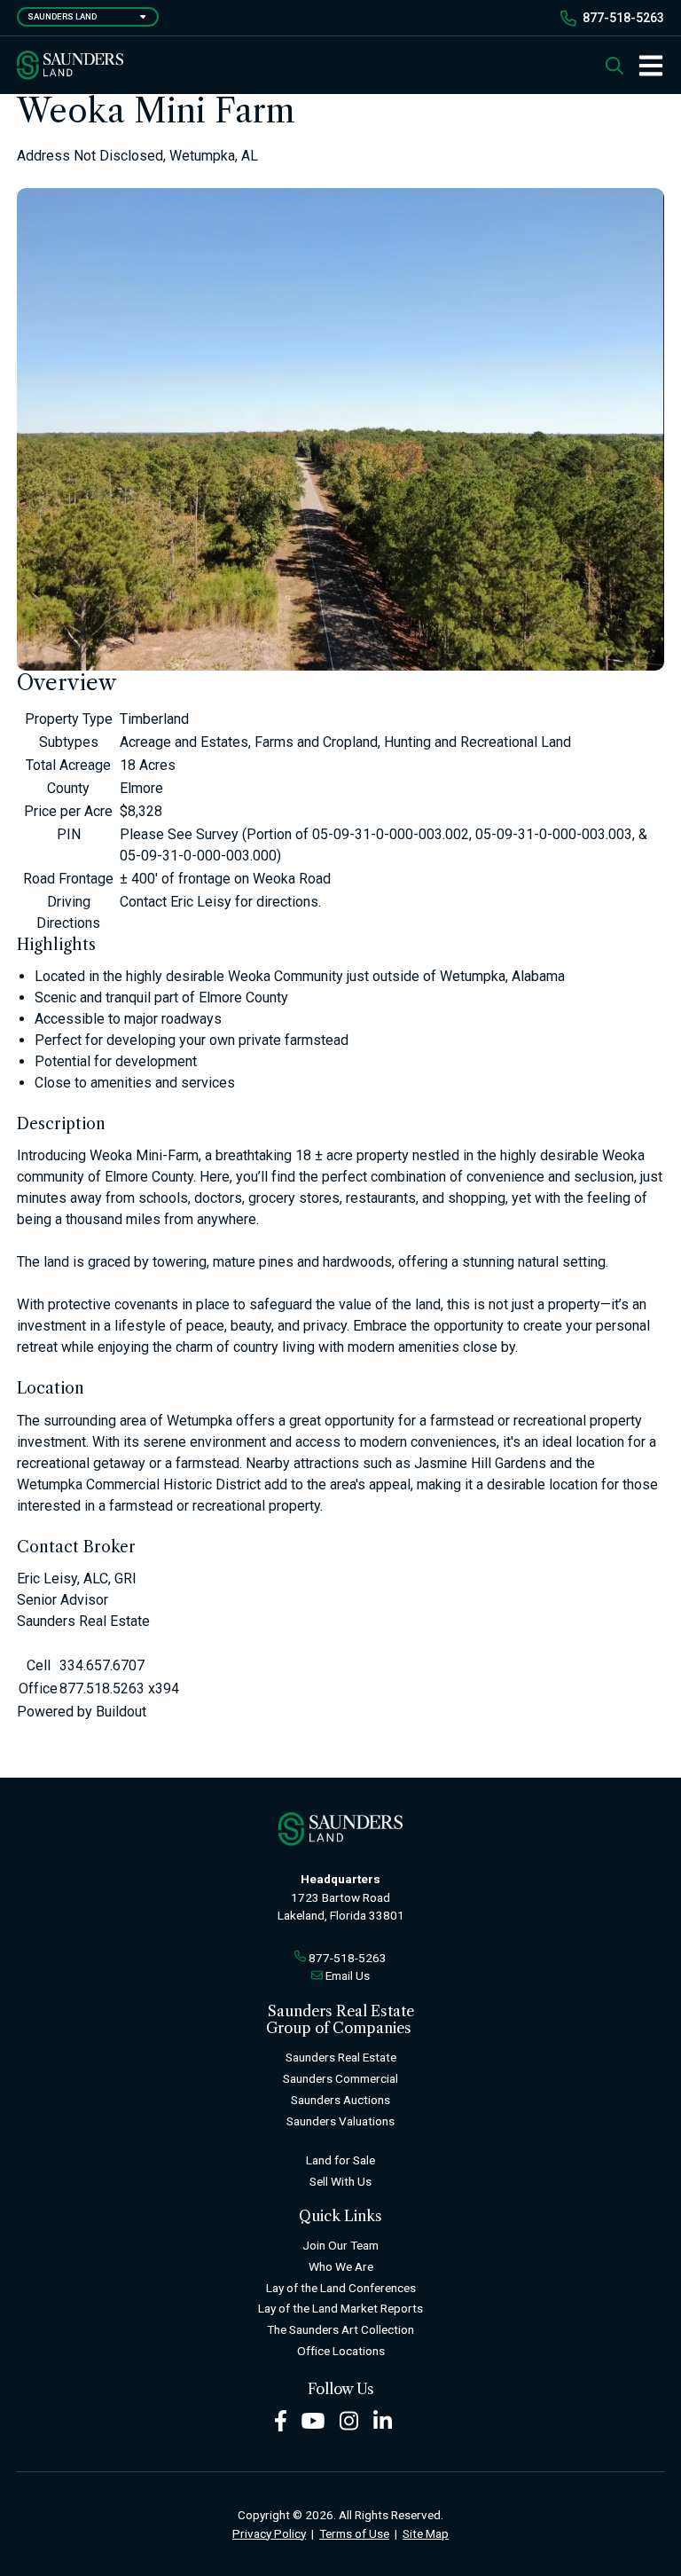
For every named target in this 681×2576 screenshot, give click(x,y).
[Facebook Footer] (281, 2419)
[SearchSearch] (614, 65)
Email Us (348, 1975)
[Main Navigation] (644, 66)
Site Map (426, 2533)
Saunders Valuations (340, 2121)
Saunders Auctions (340, 2100)
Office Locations (341, 2351)
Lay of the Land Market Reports (340, 2308)
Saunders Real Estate (341, 2057)
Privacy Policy (269, 2533)
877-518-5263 (623, 18)
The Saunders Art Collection (340, 2329)
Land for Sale (340, 2160)
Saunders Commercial (340, 2078)
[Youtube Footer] (313, 2419)
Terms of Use (354, 2533)
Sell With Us (340, 2181)
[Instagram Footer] (349, 2419)
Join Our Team (340, 2245)
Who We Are (341, 2266)
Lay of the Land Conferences (341, 2288)
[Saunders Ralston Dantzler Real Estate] (70, 65)
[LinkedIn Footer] (383, 2419)
